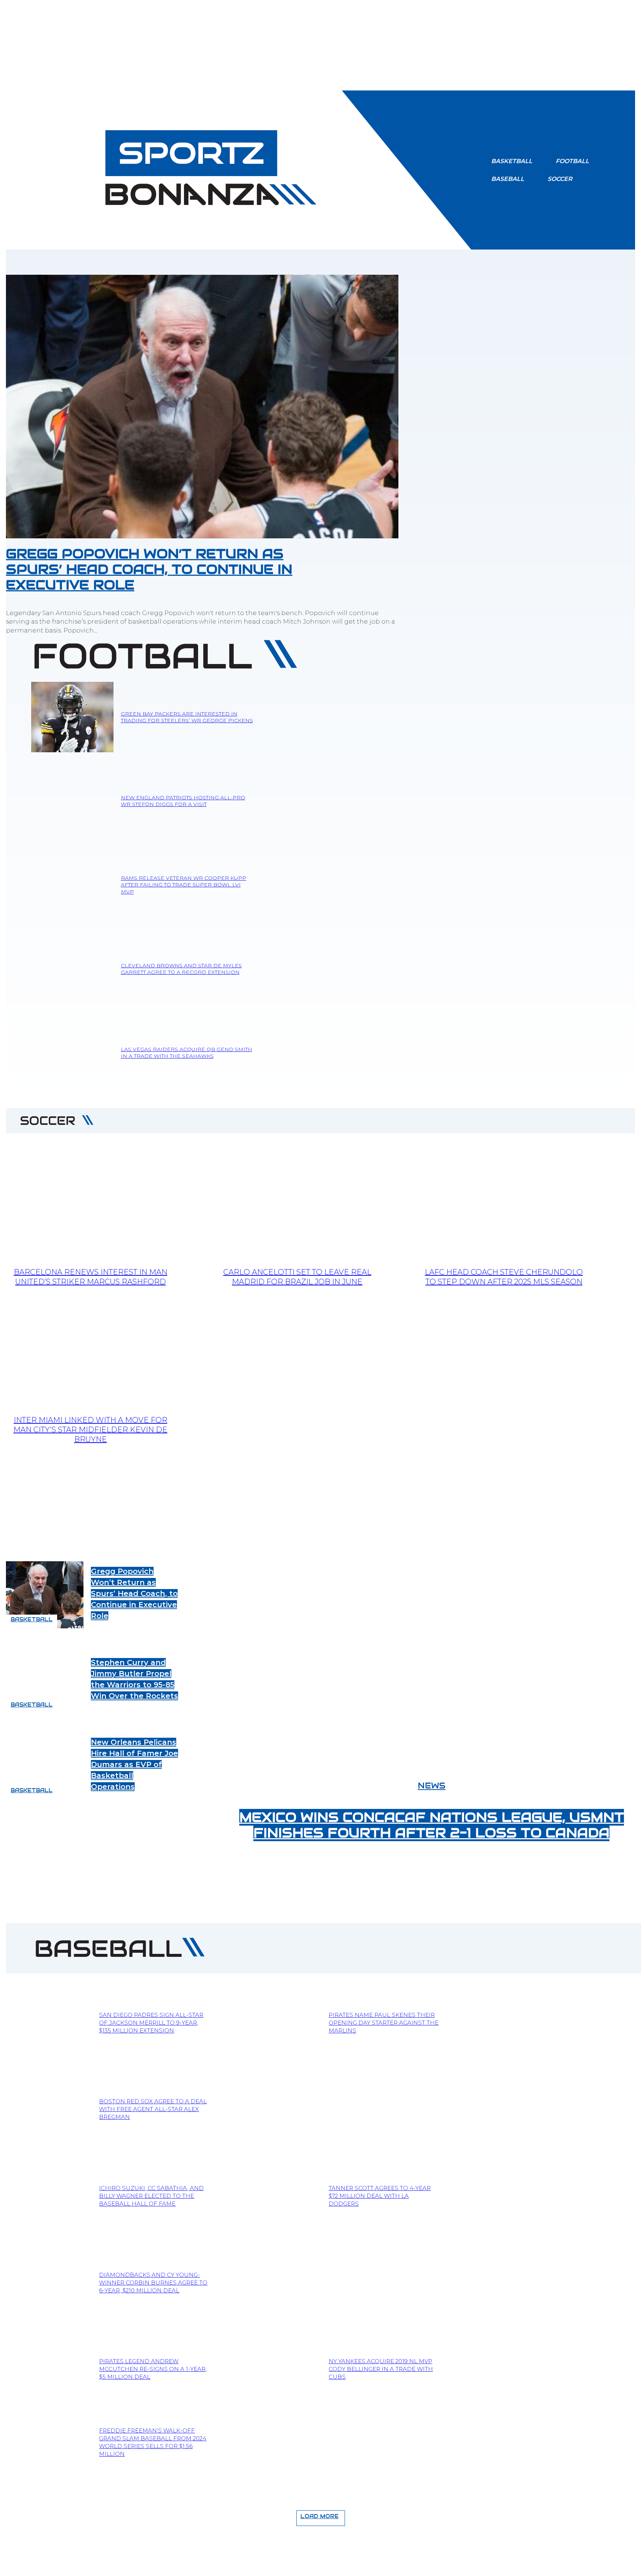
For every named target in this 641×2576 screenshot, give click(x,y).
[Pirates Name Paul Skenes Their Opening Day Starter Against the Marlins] (278, 2023)
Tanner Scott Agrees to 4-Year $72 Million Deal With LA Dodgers (380, 2196)
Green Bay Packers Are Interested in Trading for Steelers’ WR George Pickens (187, 717)
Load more (320, 2516)
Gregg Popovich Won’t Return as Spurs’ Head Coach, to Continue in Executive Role (149, 569)
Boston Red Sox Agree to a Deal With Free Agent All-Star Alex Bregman (153, 2109)
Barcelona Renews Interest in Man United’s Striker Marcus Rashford (91, 1277)
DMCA (402, 2566)
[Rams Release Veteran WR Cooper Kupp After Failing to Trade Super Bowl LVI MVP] (72, 885)
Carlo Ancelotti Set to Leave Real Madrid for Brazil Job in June (297, 1277)
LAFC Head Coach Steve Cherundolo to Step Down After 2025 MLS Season (504, 1277)
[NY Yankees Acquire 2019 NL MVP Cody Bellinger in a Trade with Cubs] (278, 2369)
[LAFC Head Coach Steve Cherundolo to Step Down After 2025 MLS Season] (504, 1201)
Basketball (32, 1619)
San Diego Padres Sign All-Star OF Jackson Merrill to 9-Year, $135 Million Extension (151, 2023)
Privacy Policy (305, 2566)
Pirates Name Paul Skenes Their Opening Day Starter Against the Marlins (384, 2023)
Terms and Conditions (239, 2566)
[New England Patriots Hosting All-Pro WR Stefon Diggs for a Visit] (72, 801)
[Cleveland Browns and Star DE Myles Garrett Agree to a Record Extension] (72, 969)
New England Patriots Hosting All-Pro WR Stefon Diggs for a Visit (183, 801)
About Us (180, 2566)
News (432, 1786)
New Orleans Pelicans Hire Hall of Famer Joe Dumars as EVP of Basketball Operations (134, 1764)
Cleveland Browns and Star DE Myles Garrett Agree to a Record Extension (181, 969)
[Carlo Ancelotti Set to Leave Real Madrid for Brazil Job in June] (297, 1201)
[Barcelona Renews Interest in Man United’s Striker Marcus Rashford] (90, 1201)
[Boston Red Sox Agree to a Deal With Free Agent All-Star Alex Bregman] (49, 2109)
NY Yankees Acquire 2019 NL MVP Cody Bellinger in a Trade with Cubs (381, 2369)
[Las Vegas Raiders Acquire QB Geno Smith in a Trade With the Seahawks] (72, 1053)
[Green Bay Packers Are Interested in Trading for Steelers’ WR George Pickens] (72, 717)
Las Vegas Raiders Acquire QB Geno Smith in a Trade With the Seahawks (187, 1053)
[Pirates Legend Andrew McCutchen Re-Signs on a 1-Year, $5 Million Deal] (49, 2369)
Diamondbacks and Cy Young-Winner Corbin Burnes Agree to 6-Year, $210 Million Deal (153, 2283)
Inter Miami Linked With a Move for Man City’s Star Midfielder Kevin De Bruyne (90, 1430)
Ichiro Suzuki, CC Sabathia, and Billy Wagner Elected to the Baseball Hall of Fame (151, 2196)
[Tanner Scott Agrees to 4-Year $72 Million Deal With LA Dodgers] (278, 2196)
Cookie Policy (360, 2566)
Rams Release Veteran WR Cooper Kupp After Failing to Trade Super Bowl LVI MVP (184, 885)
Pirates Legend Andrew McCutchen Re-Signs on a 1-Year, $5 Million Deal (153, 2369)
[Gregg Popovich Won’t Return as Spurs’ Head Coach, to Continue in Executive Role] (202, 407)
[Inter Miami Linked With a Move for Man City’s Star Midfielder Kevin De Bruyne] (90, 1348)
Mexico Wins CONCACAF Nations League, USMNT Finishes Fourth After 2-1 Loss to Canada (432, 1825)
